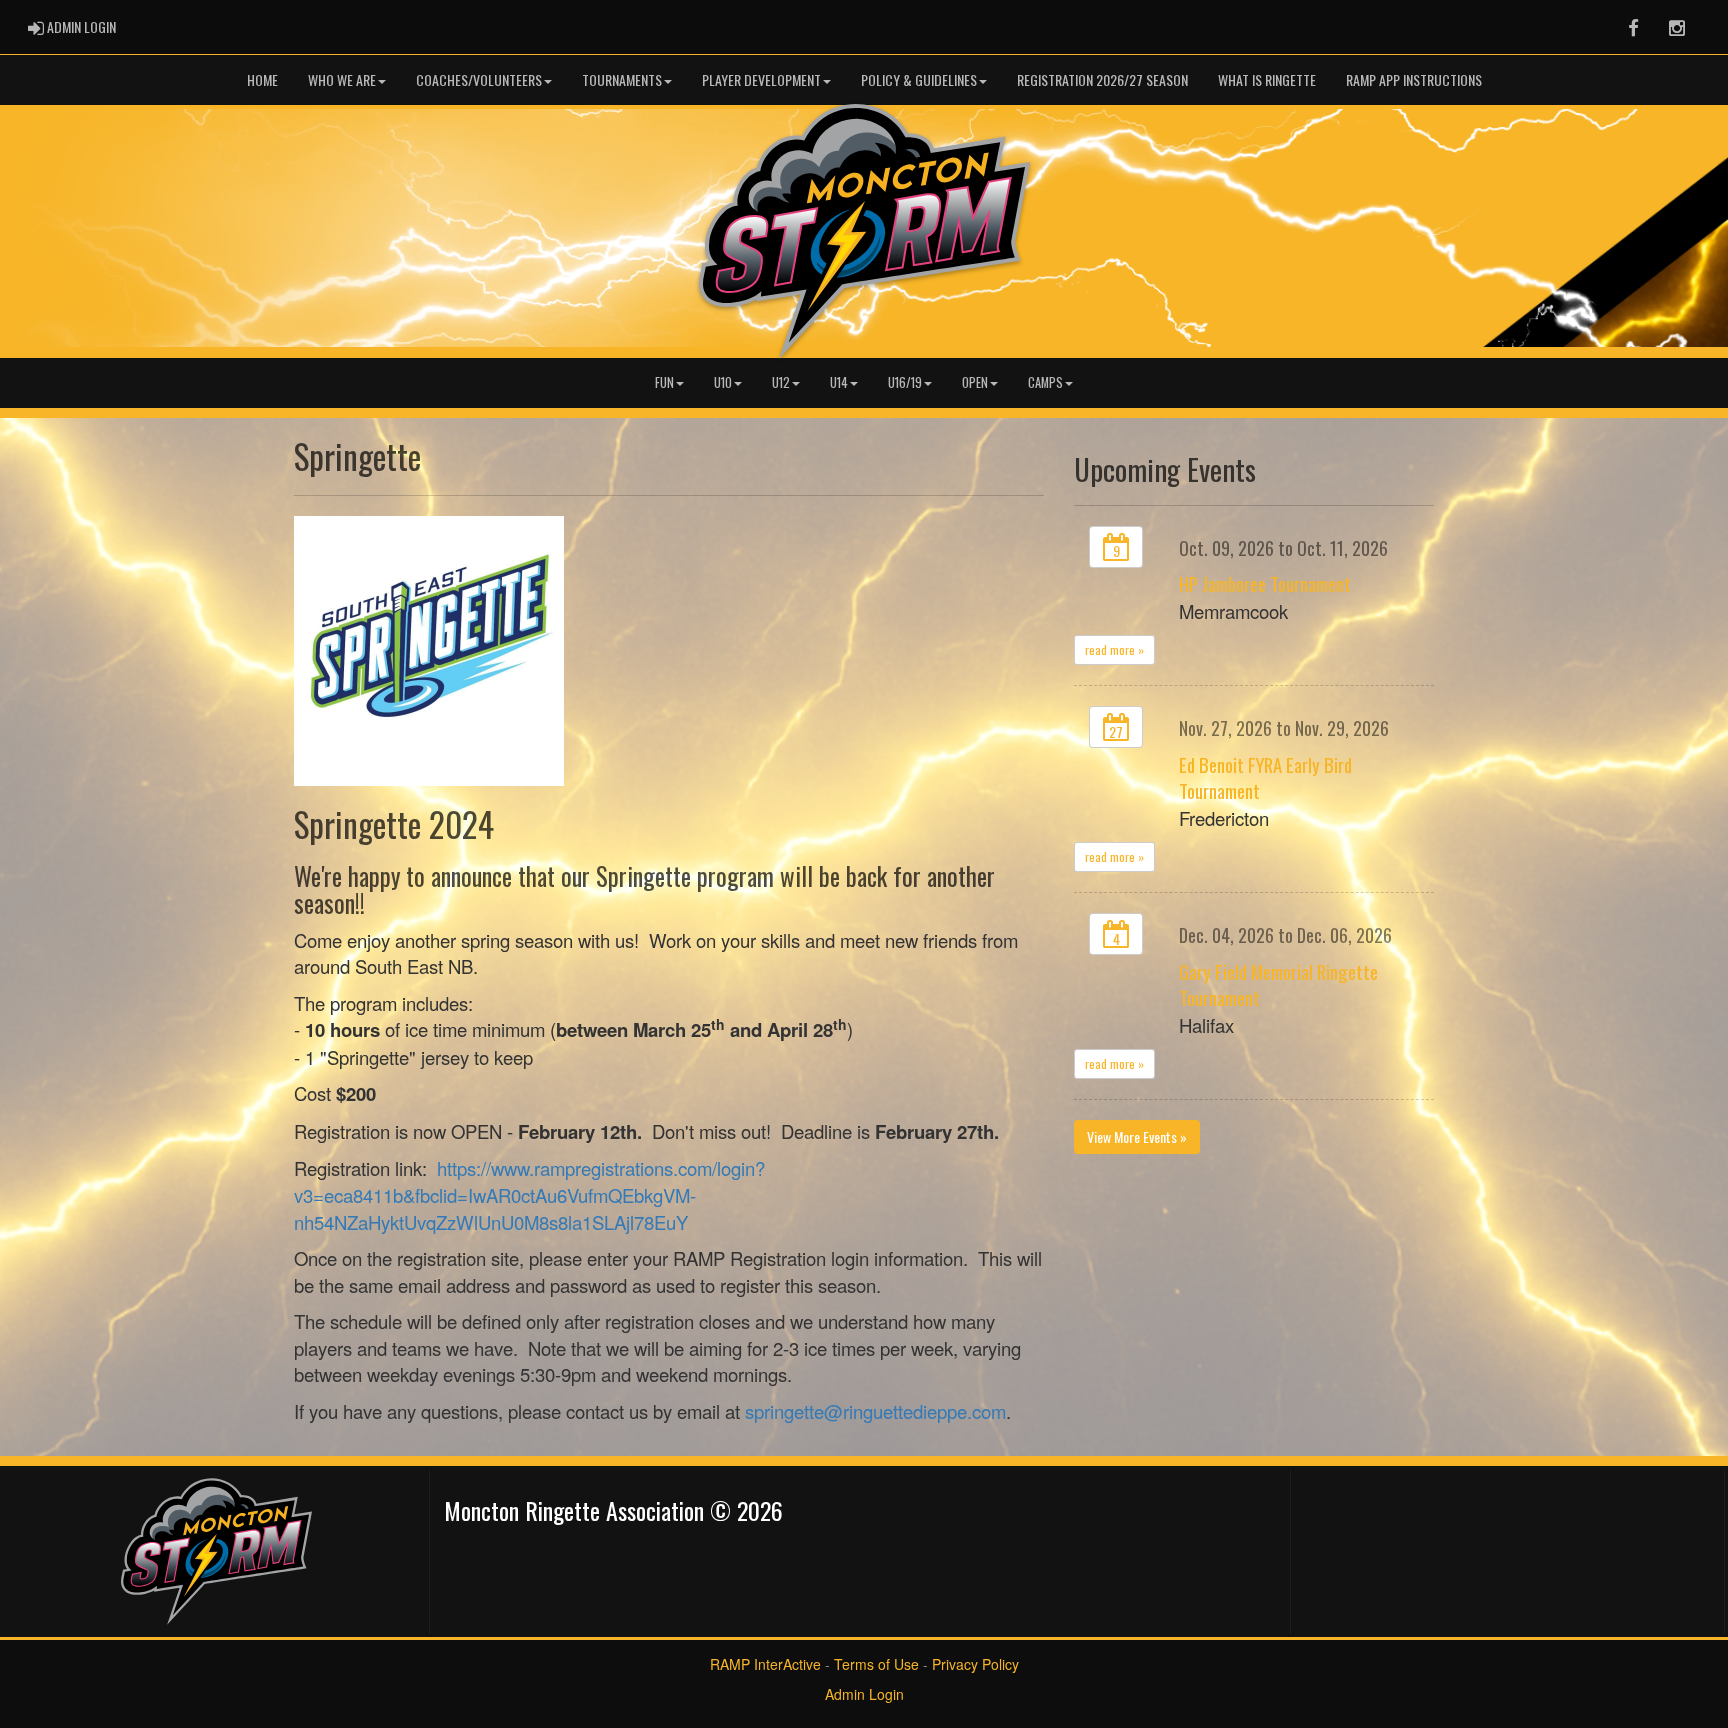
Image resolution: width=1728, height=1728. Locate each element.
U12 (781, 382)
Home (262, 79)
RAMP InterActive (765, 1664)
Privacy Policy (975, 1664)
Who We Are (342, 79)
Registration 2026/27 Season (1102, 79)
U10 (723, 382)
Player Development (761, 79)
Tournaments (622, 79)
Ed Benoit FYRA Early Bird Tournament (1265, 778)
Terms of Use (876, 1664)
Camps (1045, 382)
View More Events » (1137, 1136)
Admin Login (864, 1694)
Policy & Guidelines (919, 79)
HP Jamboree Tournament (1265, 583)
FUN (664, 382)
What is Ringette (1267, 79)
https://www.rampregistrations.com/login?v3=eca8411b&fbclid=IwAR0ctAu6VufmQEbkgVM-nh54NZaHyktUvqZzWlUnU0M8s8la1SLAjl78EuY (529, 1194)
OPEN (975, 382)
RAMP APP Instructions (1414, 79)
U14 (839, 382)
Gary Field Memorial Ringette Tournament (1278, 985)
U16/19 (905, 382)
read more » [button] (1114, 649)
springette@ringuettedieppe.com (875, 1411)
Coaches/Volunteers (479, 79)
